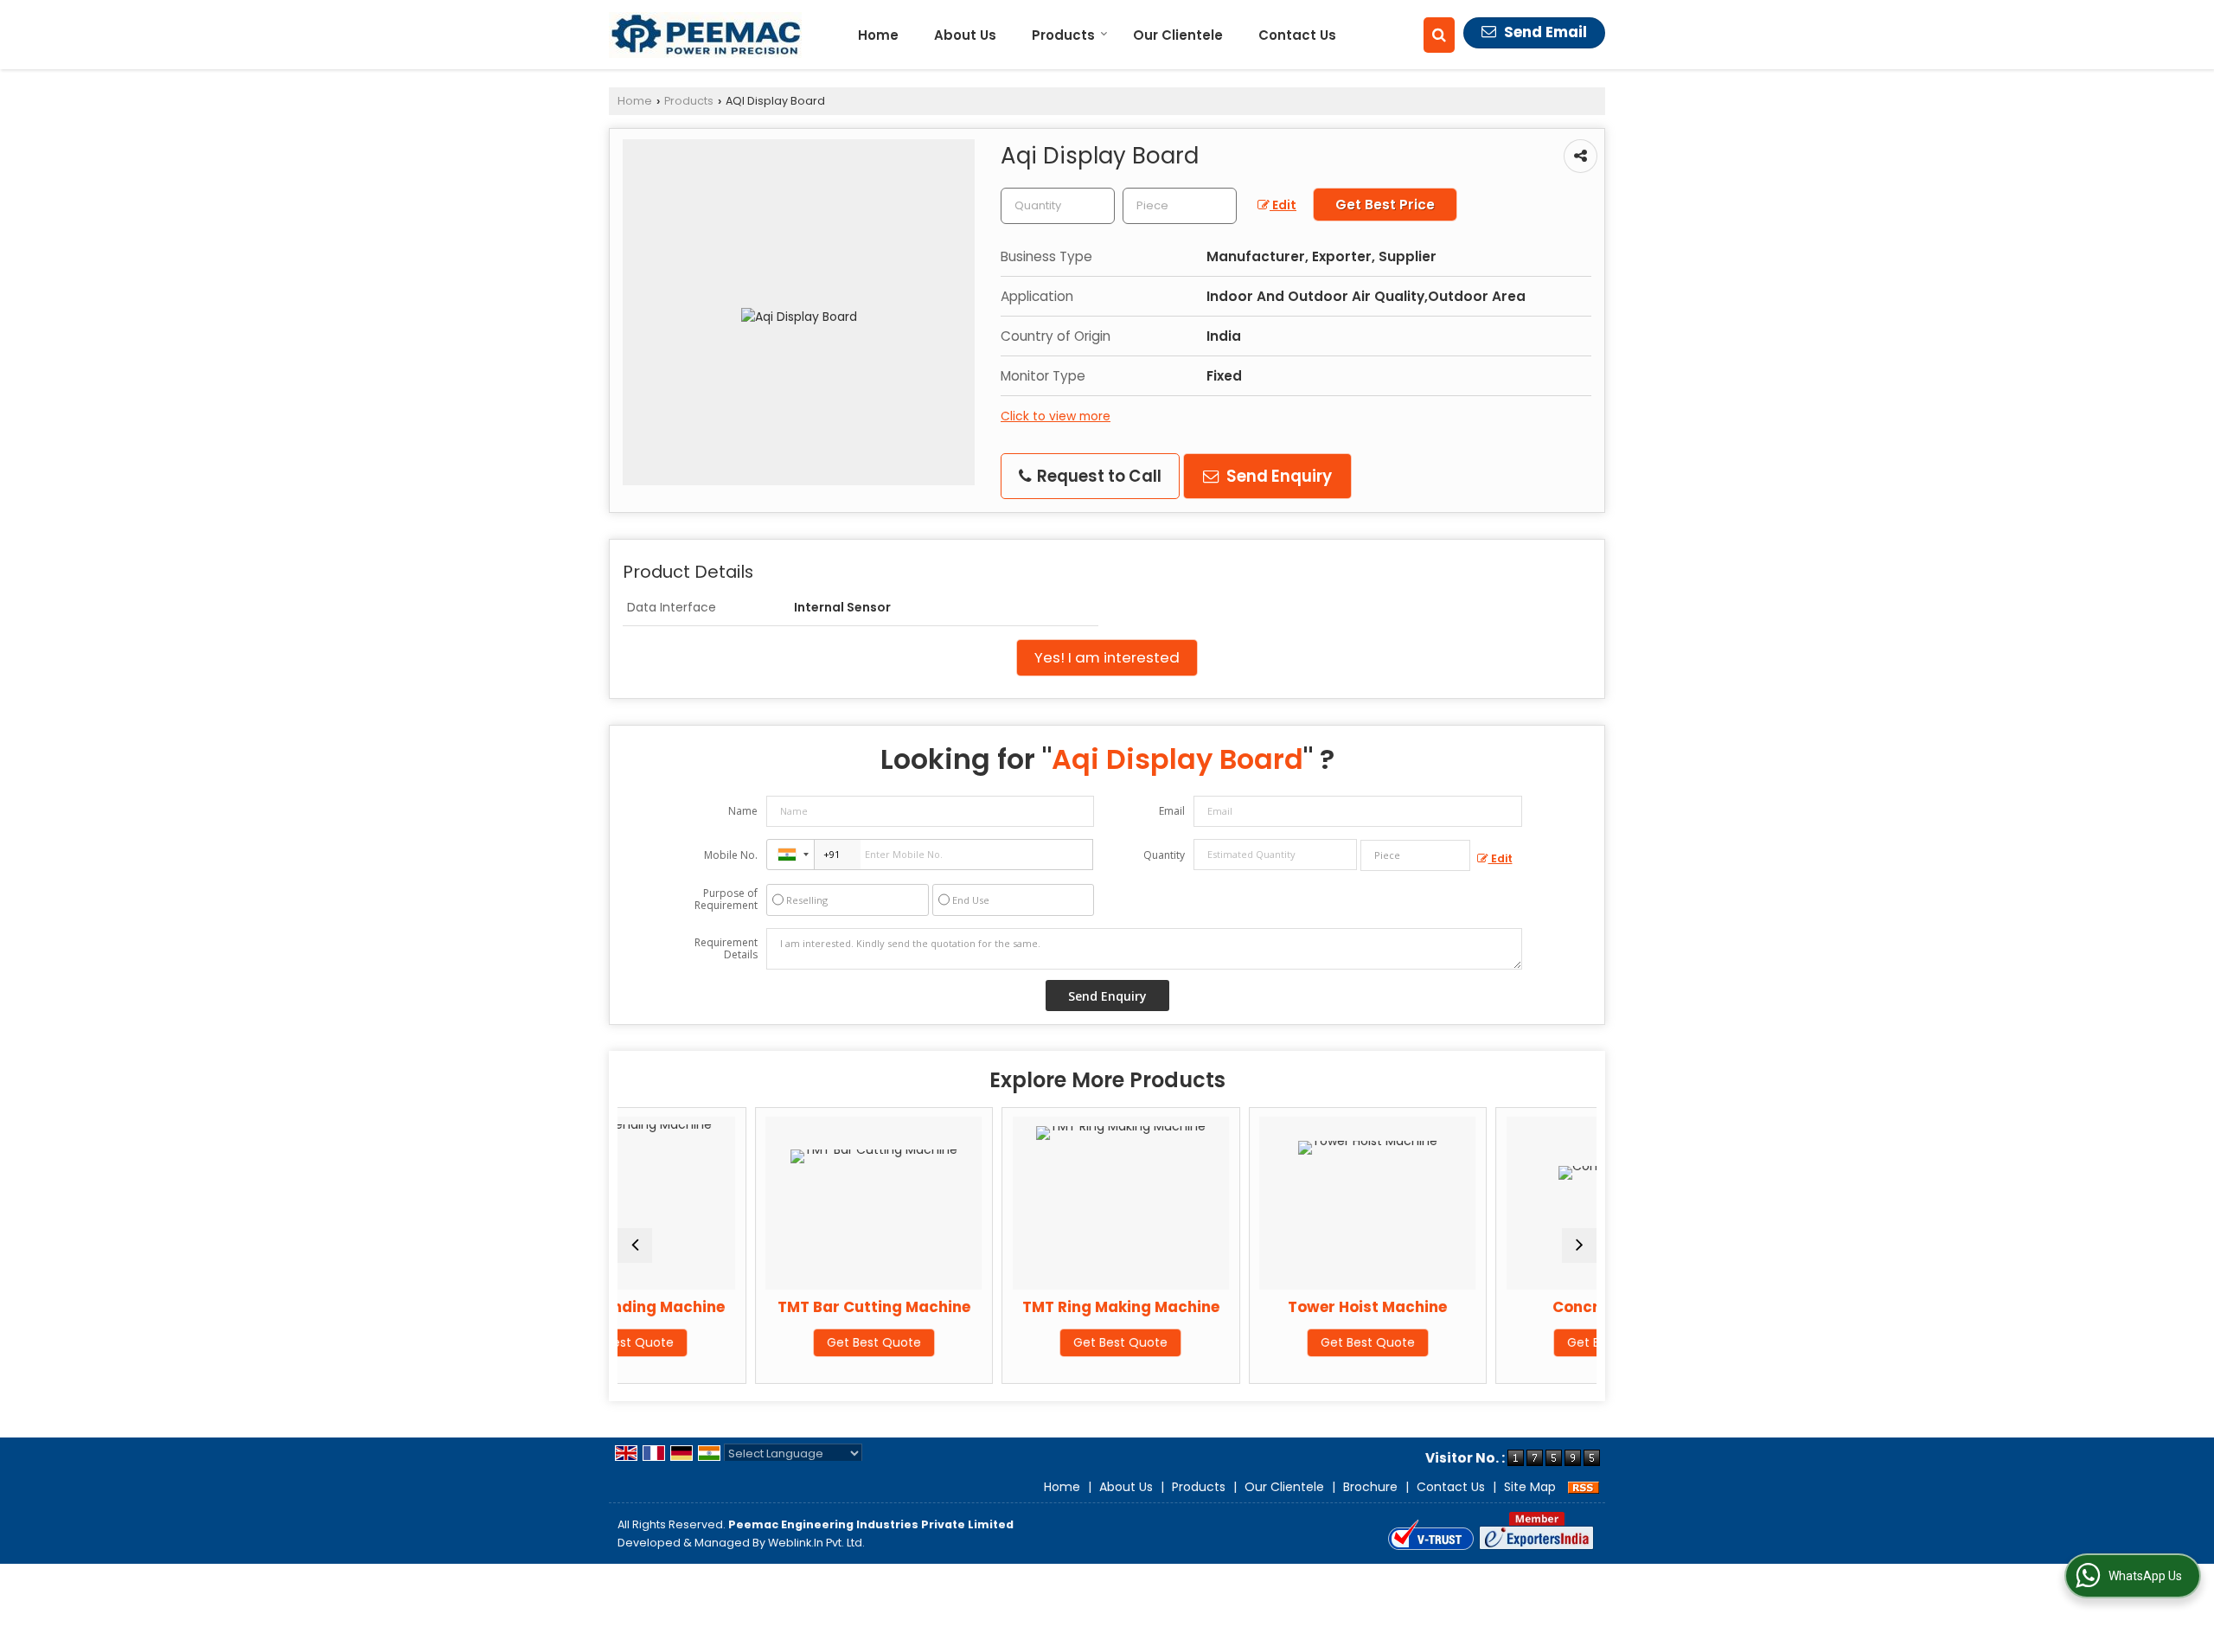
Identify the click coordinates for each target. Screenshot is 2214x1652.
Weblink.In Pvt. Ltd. (816, 1543)
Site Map (1530, 1487)
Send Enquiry (1277, 476)
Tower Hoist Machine (1252, 1307)
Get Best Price (1385, 205)
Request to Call (1097, 476)
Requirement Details (726, 949)
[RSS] (1584, 1487)
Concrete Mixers (1500, 1307)
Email (1172, 811)
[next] (1579, 1245)
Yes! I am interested (1107, 657)
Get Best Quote (759, 1342)
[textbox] (1180, 206)
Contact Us (1297, 35)
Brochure (1370, 1487)
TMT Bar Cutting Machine (759, 1307)
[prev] (635, 1245)
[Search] (1439, 35)
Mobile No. (731, 855)
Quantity (1164, 855)
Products (1063, 35)
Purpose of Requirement (726, 900)
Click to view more (1056, 416)
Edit (1283, 205)
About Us (965, 35)
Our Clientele (1178, 35)
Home (878, 35)
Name (743, 811)
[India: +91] (790, 855)
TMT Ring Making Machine (1006, 1307)
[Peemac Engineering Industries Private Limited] (705, 35)
